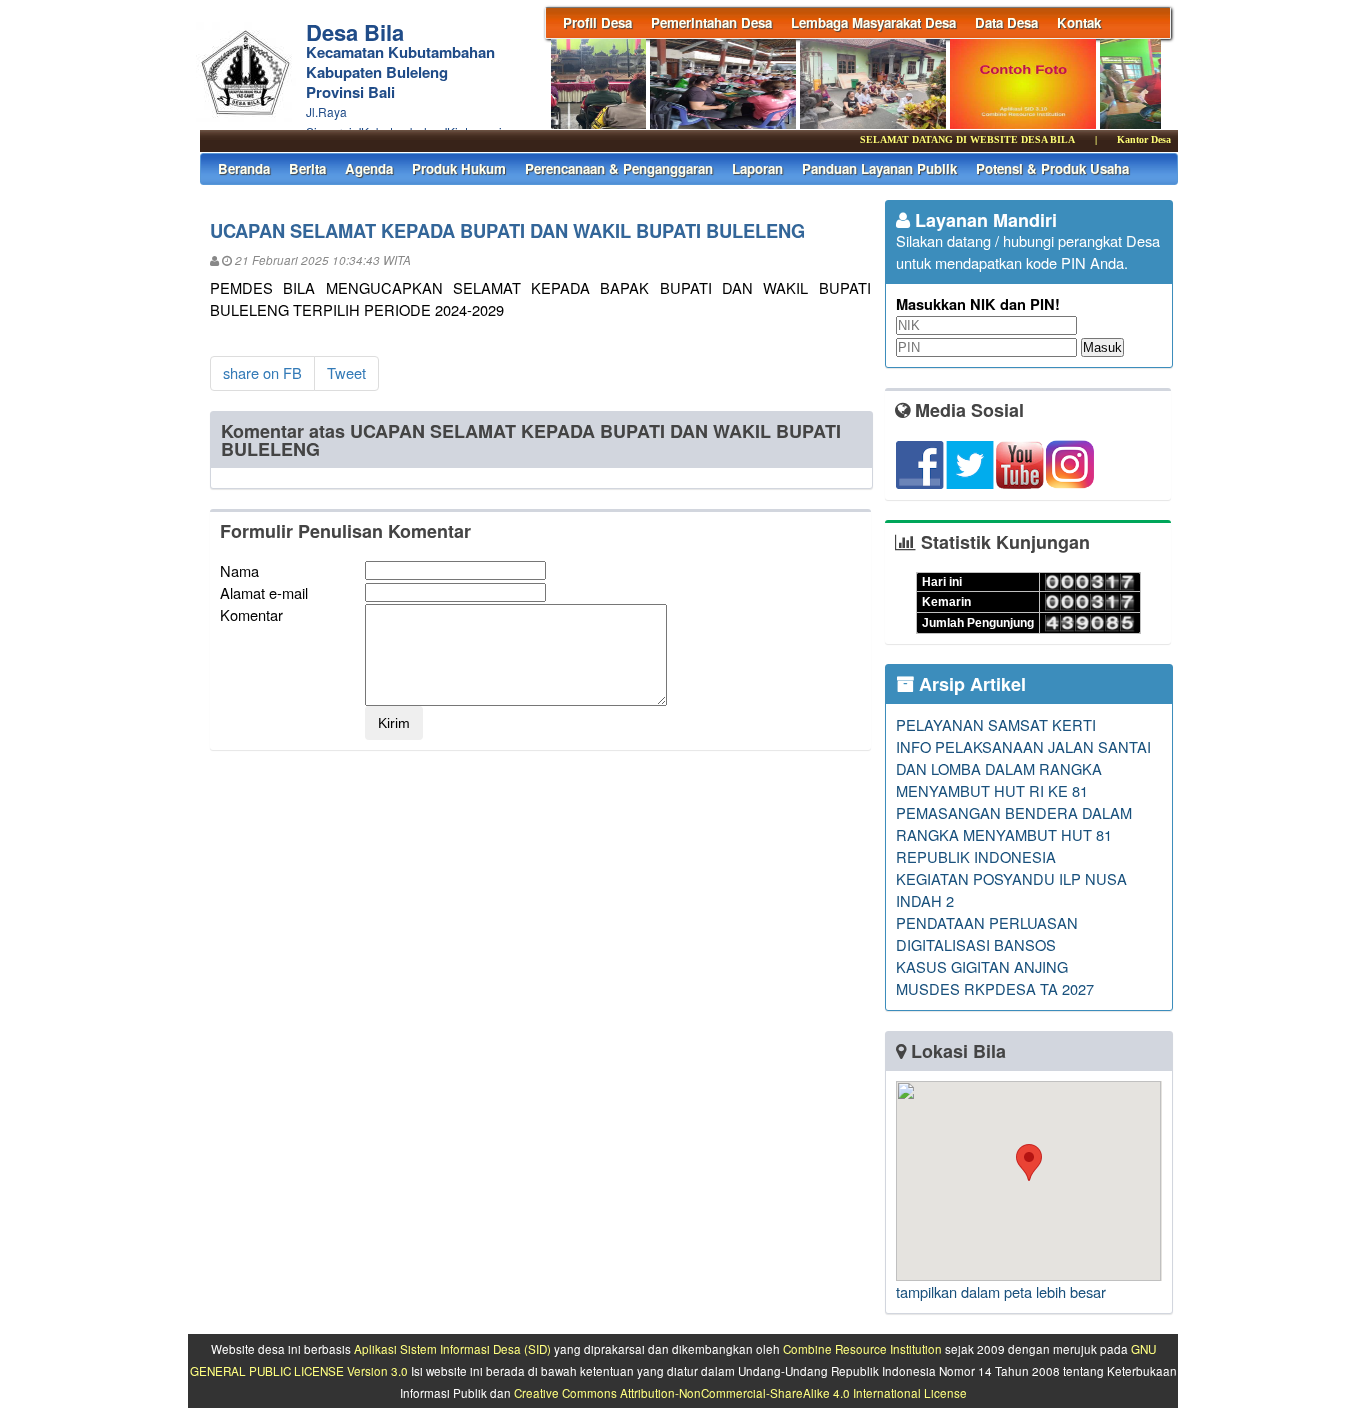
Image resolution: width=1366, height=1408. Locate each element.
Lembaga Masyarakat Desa (873, 22)
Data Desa (1006, 22)
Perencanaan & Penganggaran (619, 168)
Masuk (1102, 347)
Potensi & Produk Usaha (1052, 168)
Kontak (1079, 22)
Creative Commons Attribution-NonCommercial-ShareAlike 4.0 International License (740, 1393)
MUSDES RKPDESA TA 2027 (995, 988)
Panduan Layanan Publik (879, 168)
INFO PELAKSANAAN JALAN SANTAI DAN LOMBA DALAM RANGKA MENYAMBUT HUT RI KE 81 (1023, 768)
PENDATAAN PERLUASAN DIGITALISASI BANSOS (987, 933)
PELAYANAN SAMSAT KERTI (996, 724)
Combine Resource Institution (862, 1349)
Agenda (369, 168)
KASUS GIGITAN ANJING (982, 966)
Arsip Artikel (970, 684)
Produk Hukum (459, 168)
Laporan (757, 168)
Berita (307, 168)
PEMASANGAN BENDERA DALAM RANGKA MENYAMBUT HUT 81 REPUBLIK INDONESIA (1014, 834)
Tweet (346, 372)
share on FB (262, 372)
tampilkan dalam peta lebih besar (1001, 1291)
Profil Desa (597, 22)
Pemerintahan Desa (711, 22)
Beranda (244, 168)
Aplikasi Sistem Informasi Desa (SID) (452, 1349)
